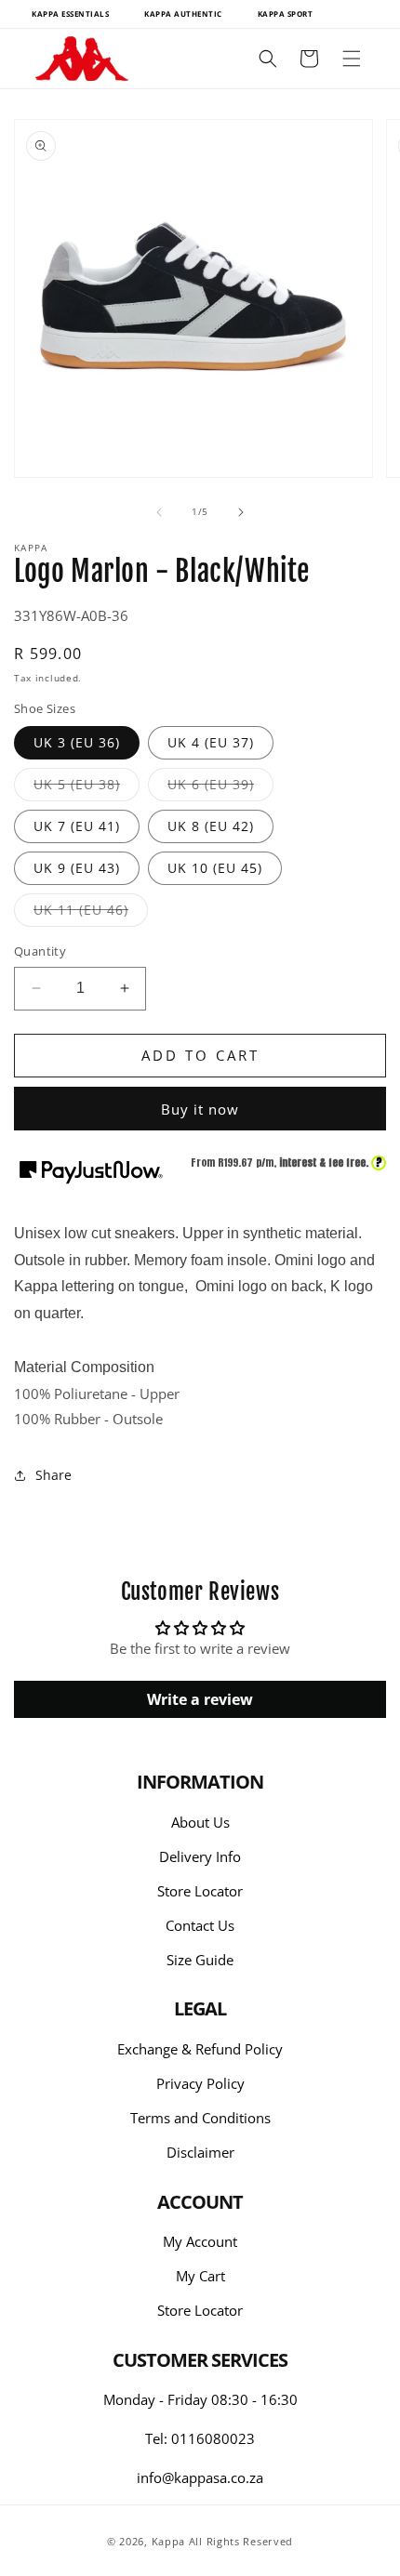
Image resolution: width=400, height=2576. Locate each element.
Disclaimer (200, 2152)
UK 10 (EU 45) (215, 868)
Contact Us (200, 1925)
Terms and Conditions (200, 2118)
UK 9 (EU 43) (77, 868)
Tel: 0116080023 (200, 2438)
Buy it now (200, 1109)
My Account (200, 2241)
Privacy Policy (200, 2083)
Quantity (40, 951)
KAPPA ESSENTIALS (70, 13)
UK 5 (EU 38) (87, 788)
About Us (200, 1822)
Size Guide (200, 1960)
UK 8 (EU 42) (211, 826)
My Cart (200, 2276)
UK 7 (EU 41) (77, 826)
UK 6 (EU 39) (220, 788)
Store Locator (200, 1891)
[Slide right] (241, 512)
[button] (352, 59)
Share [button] (53, 1475)
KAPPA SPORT (286, 13)
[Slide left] (159, 512)
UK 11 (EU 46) (91, 913)
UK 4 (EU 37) (211, 742)
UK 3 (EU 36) (77, 742)
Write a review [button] (200, 1699)
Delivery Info (200, 1856)
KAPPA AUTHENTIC (183, 13)
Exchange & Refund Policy (200, 2049)
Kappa (169, 2541)
